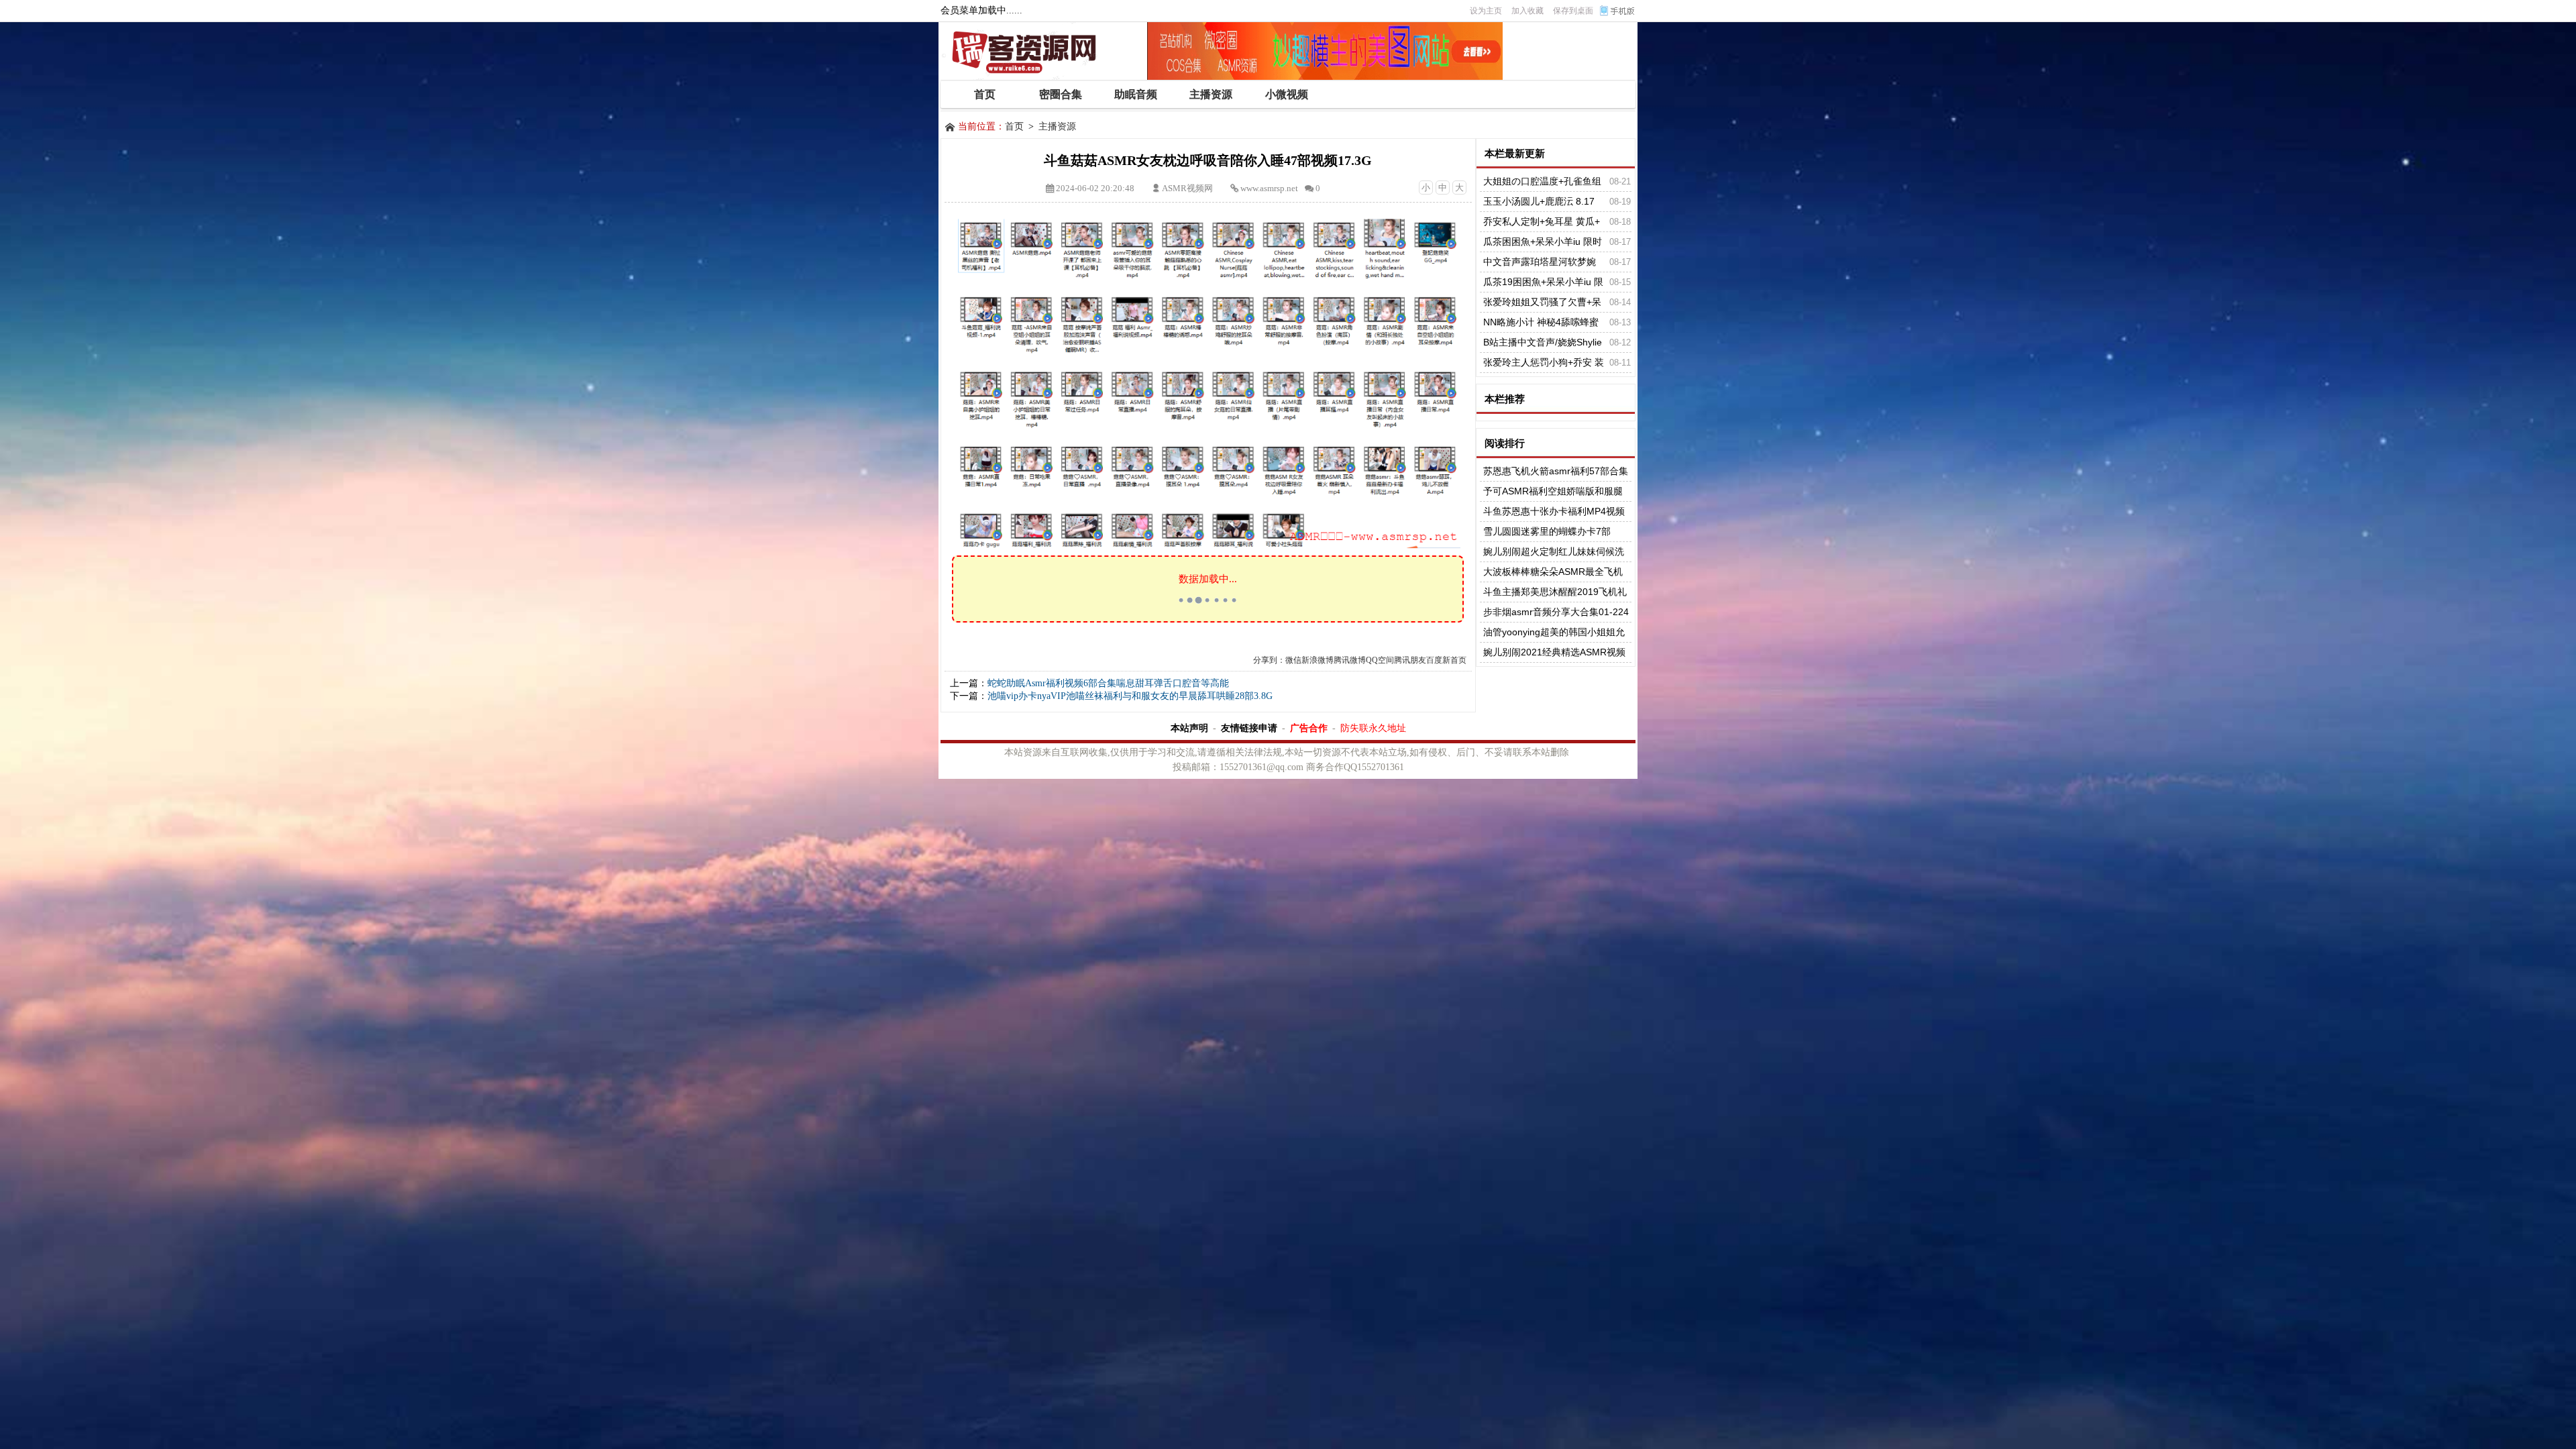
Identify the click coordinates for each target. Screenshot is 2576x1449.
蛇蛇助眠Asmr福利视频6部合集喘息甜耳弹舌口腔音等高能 (1108, 683)
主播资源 (1057, 126)
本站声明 (1189, 728)
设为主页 (1486, 11)
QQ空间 (1380, 660)
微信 (1293, 660)
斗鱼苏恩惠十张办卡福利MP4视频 (1554, 511)
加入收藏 (1527, 11)
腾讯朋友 (1410, 660)
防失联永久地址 (1373, 728)
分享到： (1269, 660)
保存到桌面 (1573, 11)
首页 (1014, 126)
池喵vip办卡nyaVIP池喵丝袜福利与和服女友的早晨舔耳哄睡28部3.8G (1130, 696)
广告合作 (1309, 728)
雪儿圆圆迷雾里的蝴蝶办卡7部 (1547, 531)
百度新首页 (1446, 660)
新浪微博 (1318, 660)
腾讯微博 (1350, 660)
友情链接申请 (1249, 728)
